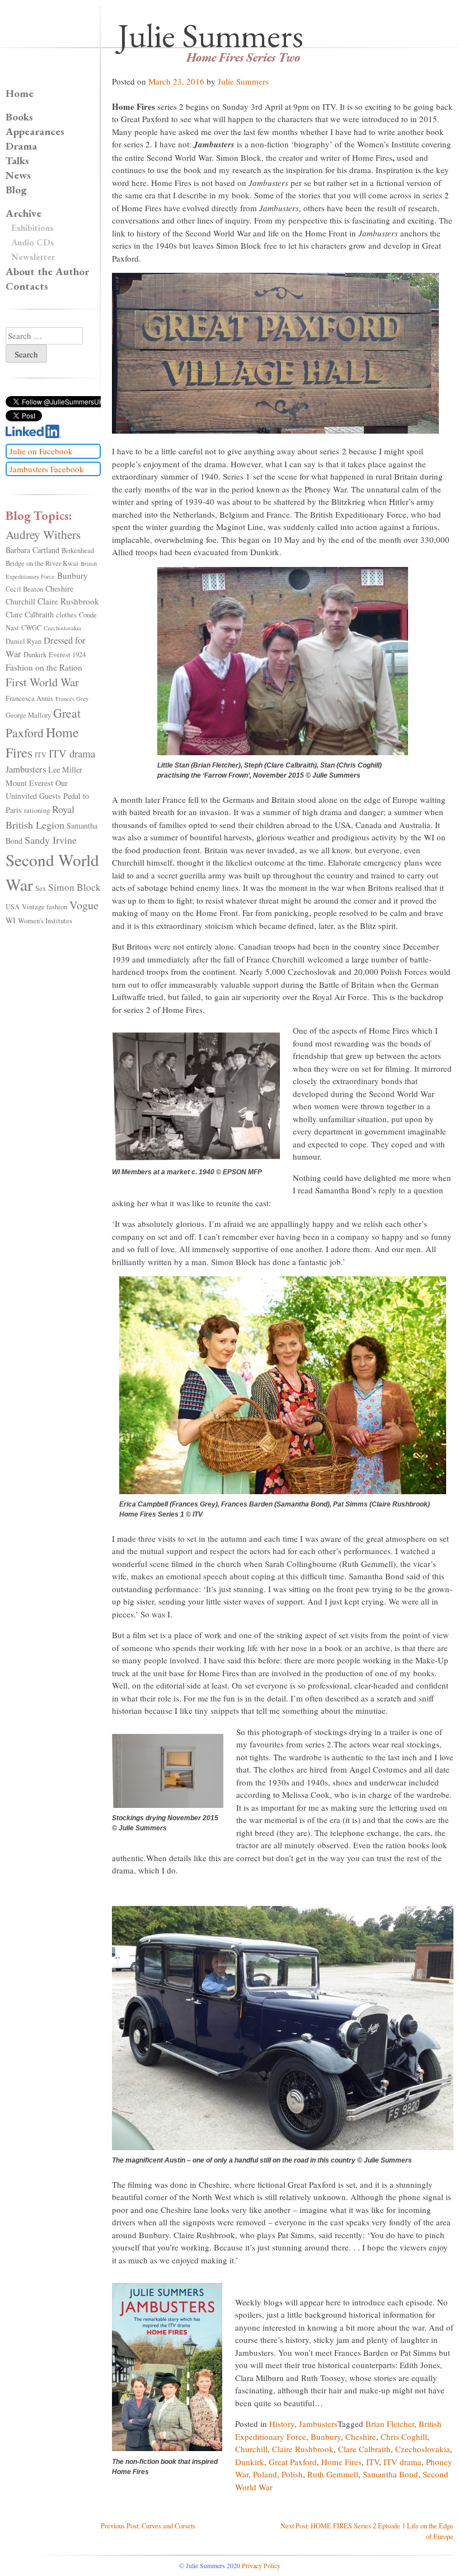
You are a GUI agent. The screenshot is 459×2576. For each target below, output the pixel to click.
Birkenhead (78, 550)
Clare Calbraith (364, 2449)
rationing (37, 810)
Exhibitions (32, 228)
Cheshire (361, 2436)
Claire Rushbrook (303, 2449)
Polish (292, 2474)
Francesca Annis (29, 698)
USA (13, 907)
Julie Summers (210, 35)
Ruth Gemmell (333, 2474)
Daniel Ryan (24, 641)
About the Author (47, 271)
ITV (373, 2462)
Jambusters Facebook (47, 469)
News (18, 175)
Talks (17, 161)
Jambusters (318, 2424)
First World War (42, 682)
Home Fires (341, 2462)
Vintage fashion (45, 907)
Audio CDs (33, 242)
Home (20, 93)
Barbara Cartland (32, 550)
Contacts (27, 286)
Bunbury (326, 2436)
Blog (16, 190)
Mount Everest (29, 783)
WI (11, 920)
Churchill (251, 2449)
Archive (24, 213)
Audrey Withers (43, 534)
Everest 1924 (67, 655)
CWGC (31, 628)
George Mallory (28, 715)
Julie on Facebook (41, 451)
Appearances (35, 131)
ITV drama (402, 2462)
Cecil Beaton (24, 589)
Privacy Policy (261, 2565)
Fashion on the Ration (44, 667)
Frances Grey (72, 699)
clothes (66, 615)
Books (19, 117)
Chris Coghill (404, 2436)
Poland (265, 2474)
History (282, 2424)
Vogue (84, 905)
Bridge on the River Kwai (42, 563)
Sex (41, 888)
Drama (21, 146)
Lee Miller (65, 769)
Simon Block (74, 887)
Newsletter (33, 257)
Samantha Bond (390, 2474)
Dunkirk (250, 2462)
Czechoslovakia (423, 2449)
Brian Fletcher (390, 2424)
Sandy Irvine (51, 840)
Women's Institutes (45, 921)
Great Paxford (293, 2462)
